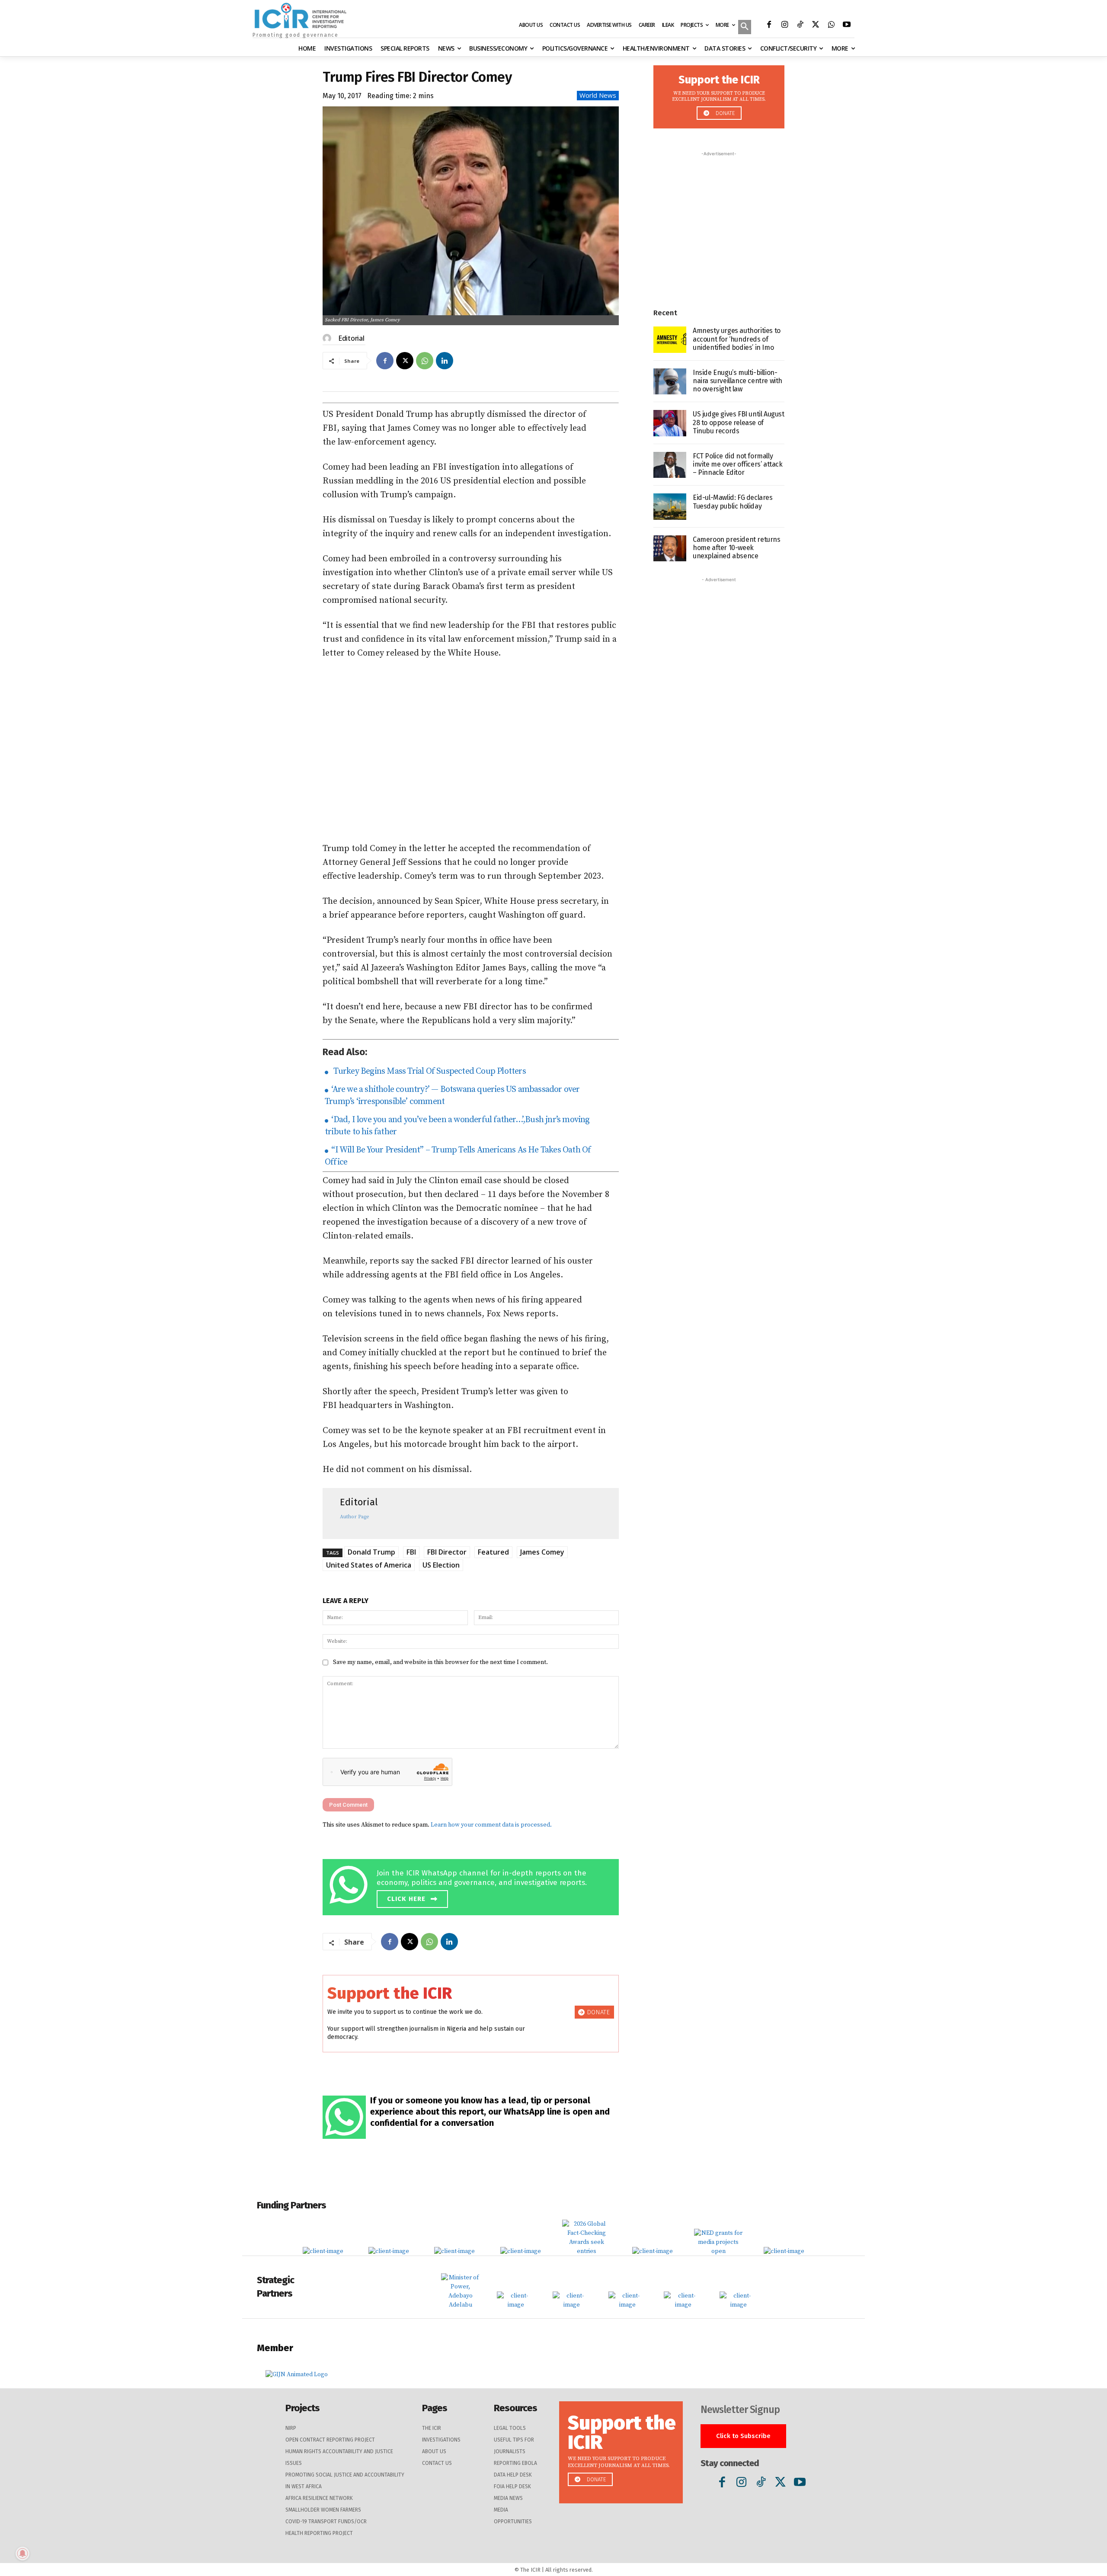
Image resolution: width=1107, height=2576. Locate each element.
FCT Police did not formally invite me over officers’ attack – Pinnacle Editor (738, 464)
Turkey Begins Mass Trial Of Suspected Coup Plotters (428, 1071)
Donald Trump (371, 1552)
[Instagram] (784, 26)
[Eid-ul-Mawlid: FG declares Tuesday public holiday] (670, 507)
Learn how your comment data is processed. (491, 1825)
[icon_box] (473, 1886)
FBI (411, 1552)
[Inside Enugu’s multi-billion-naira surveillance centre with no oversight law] (670, 382)
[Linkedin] (445, 361)
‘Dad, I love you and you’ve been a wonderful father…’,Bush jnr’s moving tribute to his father (457, 1126)
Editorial (351, 338)
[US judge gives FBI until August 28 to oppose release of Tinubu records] (670, 423)
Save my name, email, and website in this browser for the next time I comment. (440, 1662)
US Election (441, 1565)
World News (598, 95)
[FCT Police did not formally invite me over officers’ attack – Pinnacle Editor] (670, 465)
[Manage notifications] (22, 2554)
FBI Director (447, 1552)
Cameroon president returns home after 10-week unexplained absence (737, 548)
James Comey (542, 1552)
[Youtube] (847, 26)
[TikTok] (800, 26)
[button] (745, 28)
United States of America (369, 1565)
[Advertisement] (471, 751)
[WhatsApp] (831, 26)
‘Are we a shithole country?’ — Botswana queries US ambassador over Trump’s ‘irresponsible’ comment (452, 1096)
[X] (816, 26)
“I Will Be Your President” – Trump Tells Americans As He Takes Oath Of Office (458, 1156)
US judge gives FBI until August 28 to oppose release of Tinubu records (739, 422)
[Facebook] (769, 26)
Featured (493, 1552)
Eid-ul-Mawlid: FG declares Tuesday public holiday (733, 502)
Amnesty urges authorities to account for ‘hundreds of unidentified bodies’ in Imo (737, 339)
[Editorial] (328, 338)
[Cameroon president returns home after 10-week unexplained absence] (670, 549)
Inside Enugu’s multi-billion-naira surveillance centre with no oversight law (737, 381)
